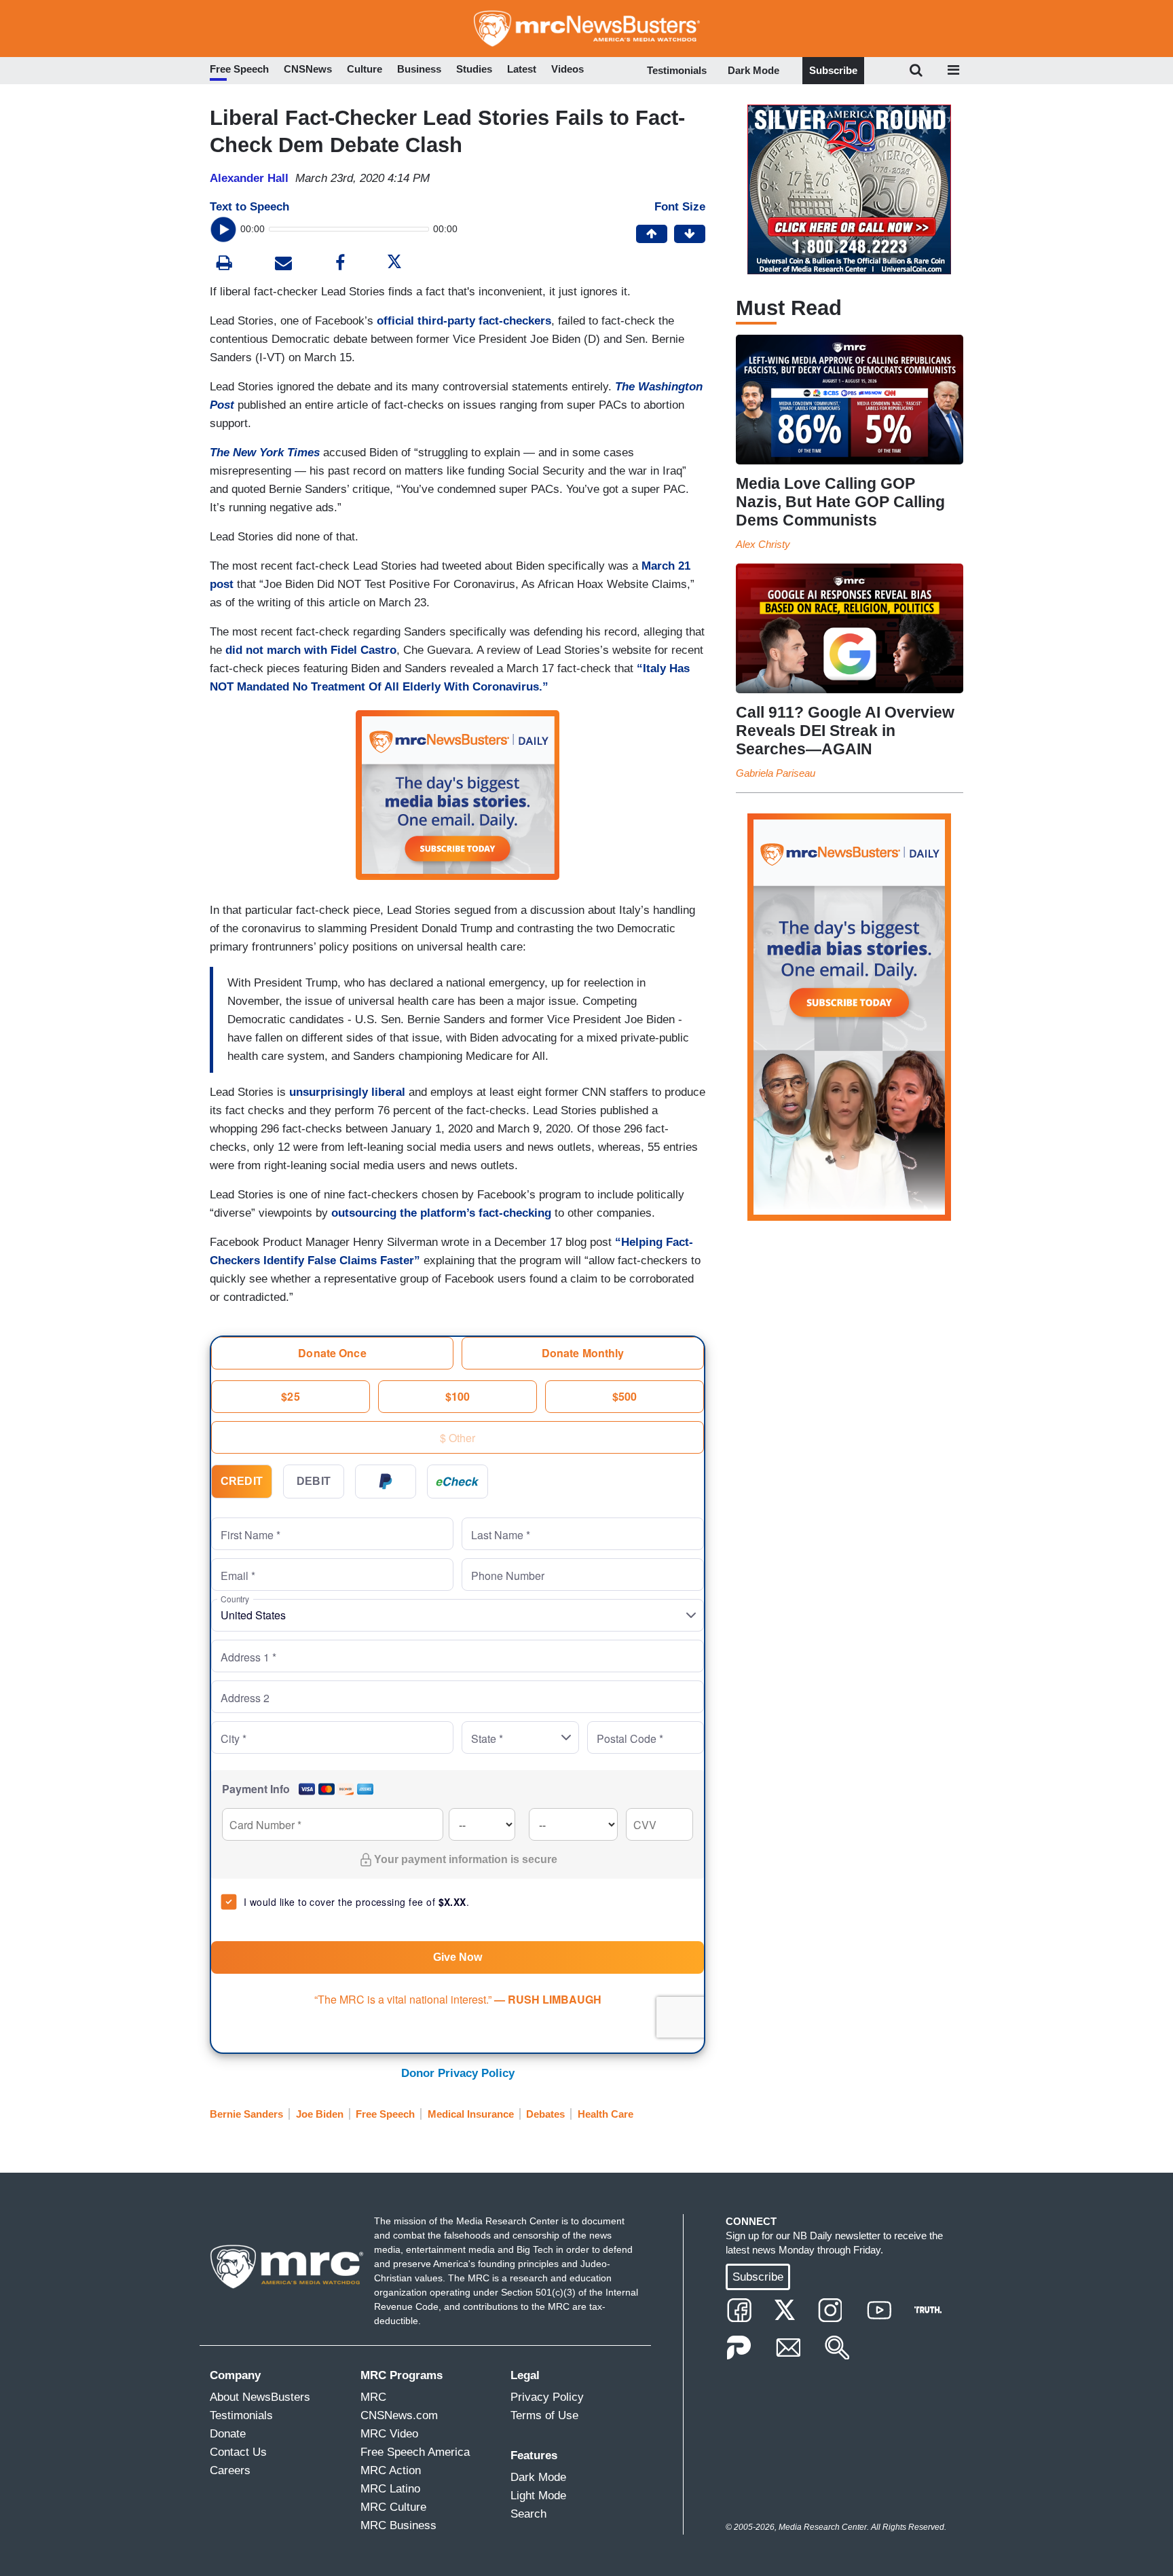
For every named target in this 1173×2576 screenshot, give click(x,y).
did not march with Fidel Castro (311, 650)
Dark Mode (753, 70)
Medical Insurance (471, 2114)
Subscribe (833, 70)
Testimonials (677, 70)
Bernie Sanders (246, 2114)
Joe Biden (320, 2114)
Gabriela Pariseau (776, 773)
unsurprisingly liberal (347, 1092)
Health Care (606, 2114)
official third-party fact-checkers (464, 321)
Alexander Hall (249, 178)
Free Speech (385, 2114)
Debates (545, 2114)
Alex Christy (763, 544)
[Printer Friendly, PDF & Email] (283, 264)
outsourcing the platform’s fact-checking (441, 1213)
